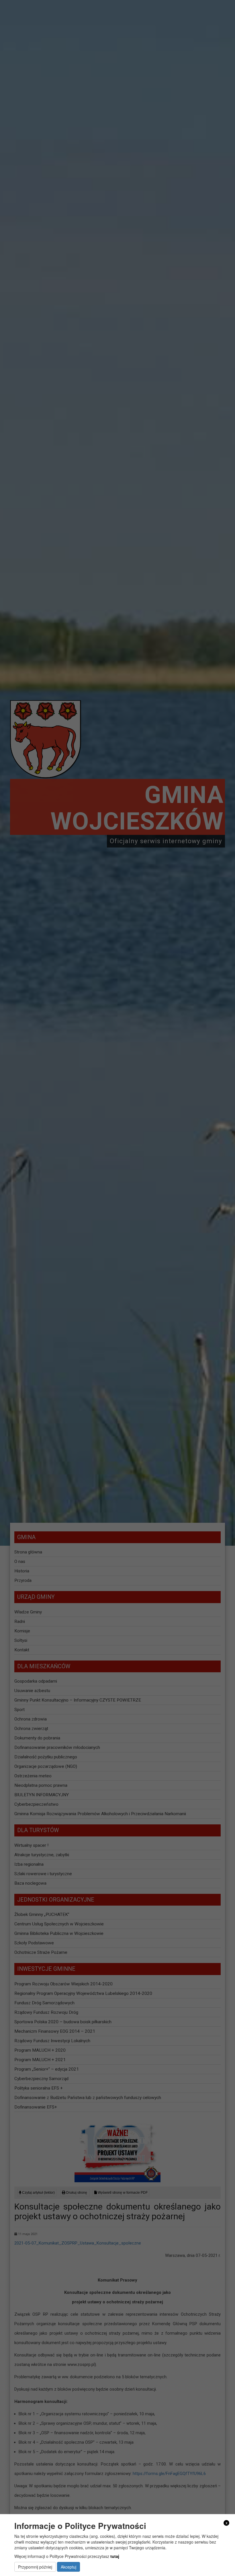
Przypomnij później (35, 2567)
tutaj (115, 2556)
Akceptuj (68, 2567)
